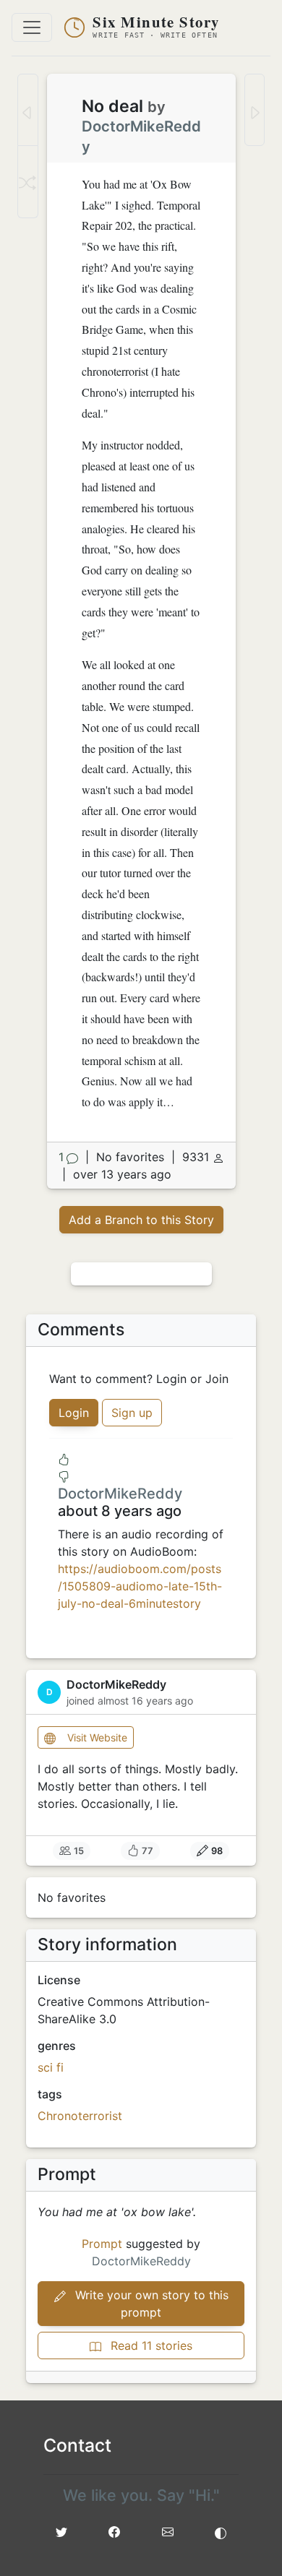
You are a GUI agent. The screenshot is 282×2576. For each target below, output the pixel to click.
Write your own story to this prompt (150, 2304)
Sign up (132, 1413)
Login (74, 1413)
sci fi (51, 2067)
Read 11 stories (150, 2345)
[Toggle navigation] (32, 27)
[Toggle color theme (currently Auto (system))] (221, 2532)
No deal (112, 106)
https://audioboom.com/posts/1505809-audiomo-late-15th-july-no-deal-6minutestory (140, 1586)
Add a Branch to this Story (141, 1220)
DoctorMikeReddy (120, 1494)
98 (217, 1851)
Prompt (102, 2244)
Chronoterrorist (80, 2116)
